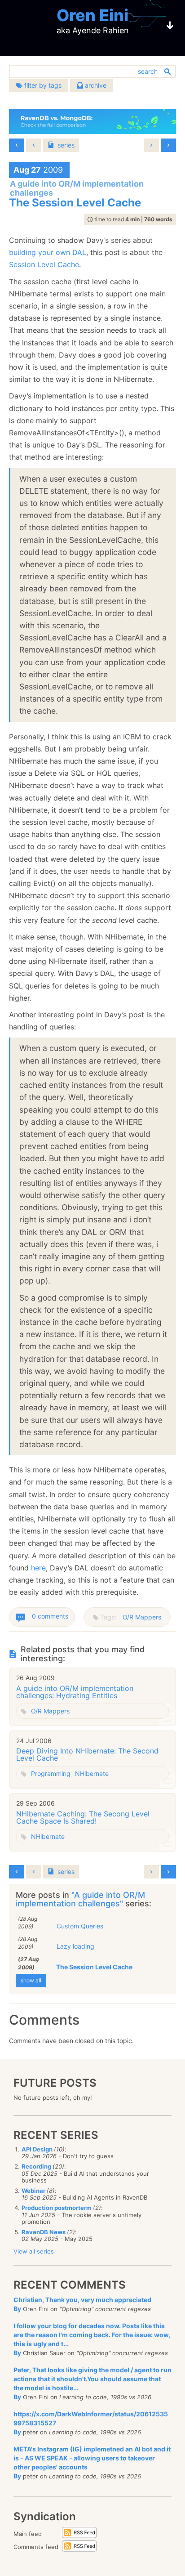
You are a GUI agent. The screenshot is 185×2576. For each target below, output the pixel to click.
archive (95, 85)
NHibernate (92, 1773)
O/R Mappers (142, 1617)
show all (31, 1980)
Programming (51, 1773)
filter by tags (42, 85)
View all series (34, 2251)
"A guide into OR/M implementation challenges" (80, 1899)
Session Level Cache (44, 264)
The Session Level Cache (94, 1967)
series (66, 145)
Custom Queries (80, 1926)
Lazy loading (75, 1946)
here (38, 1568)
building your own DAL (48, 252)
